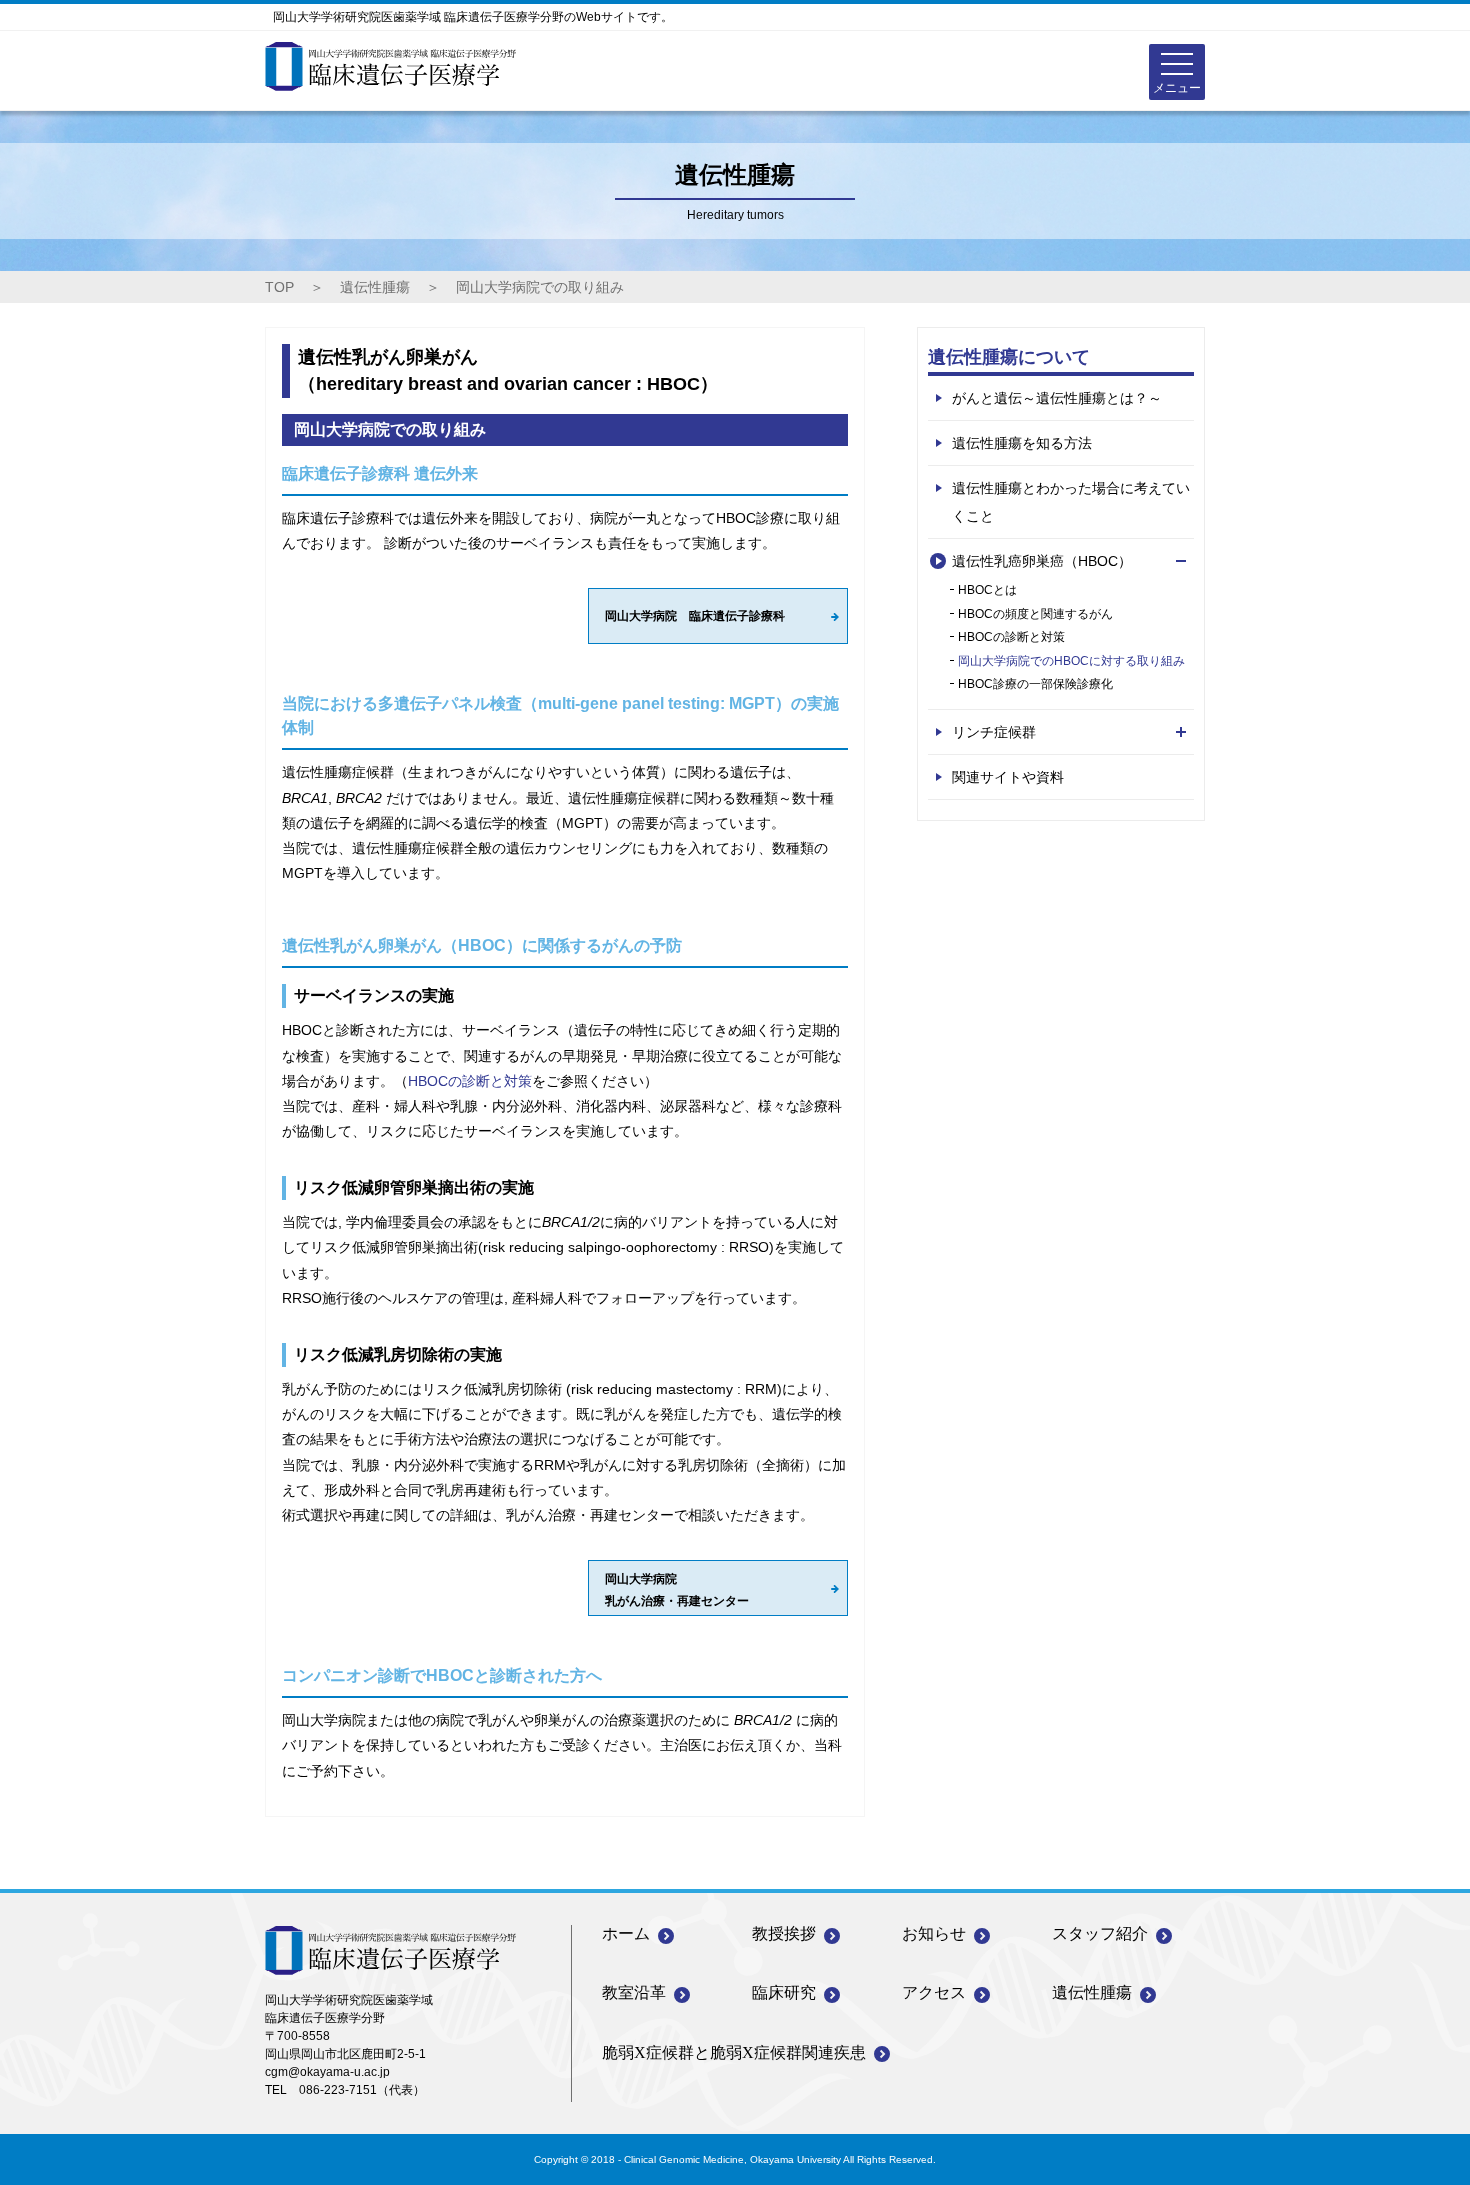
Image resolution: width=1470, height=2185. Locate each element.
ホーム (626, 1933)
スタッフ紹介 (1100, 1933)
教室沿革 (634, 1992)
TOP (279, 287)
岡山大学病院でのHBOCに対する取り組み (1071, 661)
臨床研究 (784, 1992)
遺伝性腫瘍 (375, 287)
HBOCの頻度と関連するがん (1035, 614)
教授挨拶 (784, 1933)
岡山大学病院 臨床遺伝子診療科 (695, 616)
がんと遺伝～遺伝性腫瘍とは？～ (1057, 398)
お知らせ (934, 1933)
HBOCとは (987, 590)
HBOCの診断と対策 (470, 1081)
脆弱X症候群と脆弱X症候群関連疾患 (734, 2052)
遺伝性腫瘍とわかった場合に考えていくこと (1071, 502)
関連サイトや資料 (1008, 777)
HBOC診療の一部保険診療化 (1035, 684)
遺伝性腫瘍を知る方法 (1022, 443)
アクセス (934, 1992)
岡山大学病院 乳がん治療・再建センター (677, 1590)
